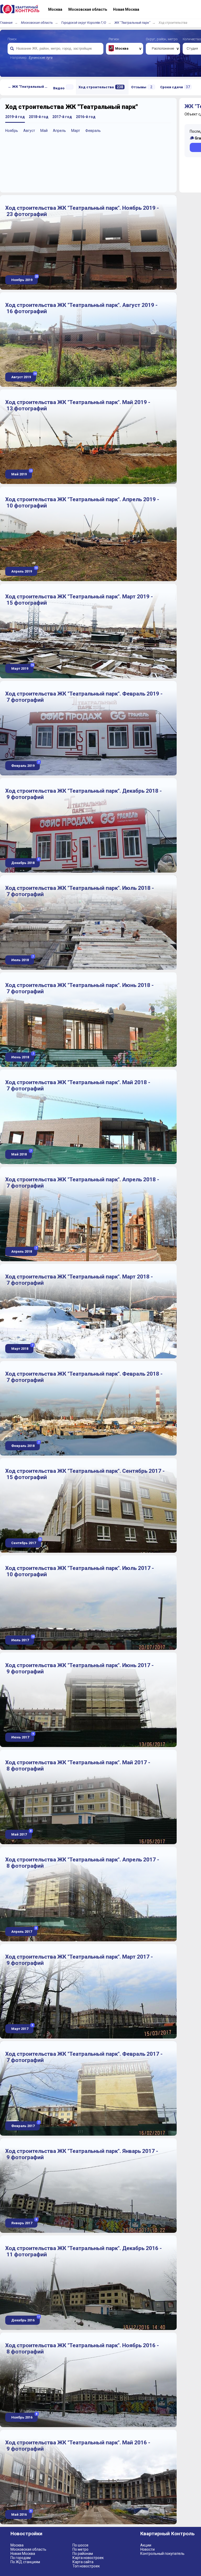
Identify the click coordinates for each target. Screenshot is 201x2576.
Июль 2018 (22, 959)
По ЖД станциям (25, 2562)
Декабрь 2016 (25, 2319)
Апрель (59, 131)
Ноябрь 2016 (24, 2416)
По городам (21, 2558)
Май (44, 131)
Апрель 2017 (24, 1930)
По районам (83, 2554)
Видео (59, 88)
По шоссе (80, 2545)
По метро (80, 2549)
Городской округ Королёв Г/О (84, 23)
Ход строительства (101, 87)
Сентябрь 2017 (26, 1542)
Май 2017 (21, 1833)
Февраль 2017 (25, 2125)
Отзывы (142, 87)
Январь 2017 (24, 2222)
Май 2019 (21, 473)
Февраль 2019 (25, 764)
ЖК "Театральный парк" (132, 23)
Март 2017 (22, 2027)
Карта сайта (83, 2562)
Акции (146, 2545)
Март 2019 (22, 667)
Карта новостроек (88, 2558)
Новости (147, 2549)
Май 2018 (21, 1153)
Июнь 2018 (22, 1056)
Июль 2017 (22, 1639)
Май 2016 (21, 2513)
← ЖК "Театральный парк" (29, 87)
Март (76, 131)
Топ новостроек (86, 2566)
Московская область (37, 23)
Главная (6, 23)
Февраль (93, 131)
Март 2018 (22, 1347)
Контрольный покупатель (162, 2554)
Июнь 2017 (22, 1736)
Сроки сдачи (175, 87)
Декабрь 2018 (25, 861)
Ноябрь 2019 (24, 279)
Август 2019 (23, 376)
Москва (17, 2545)
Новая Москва (23, 2554)
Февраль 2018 (25, 1444)
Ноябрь (12, 131)
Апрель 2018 (24, 1250)
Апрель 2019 (24, 570)
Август (29, 131)
